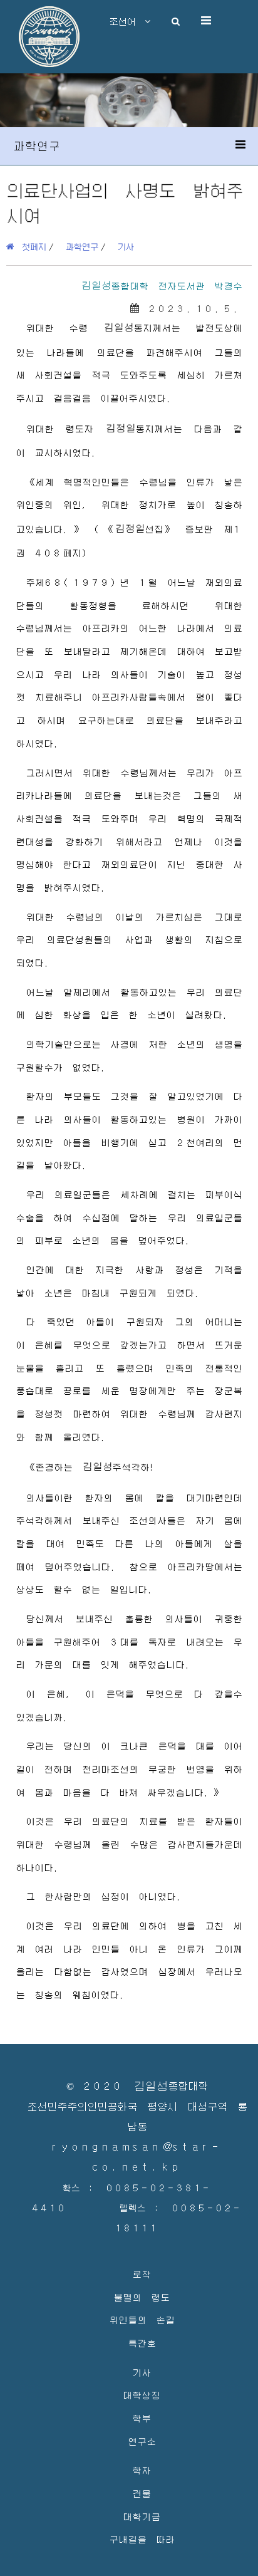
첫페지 (30, 246)
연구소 (142, 2441)
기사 (126, 246)
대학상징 (142, 2395)
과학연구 (82, 246)
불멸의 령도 (142, 2297)
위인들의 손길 (142, 2319)
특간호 (142, 2343)
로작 (142, 2274)
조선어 (127, 21)
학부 (142, 2418)
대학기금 (142, 2516)
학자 (142, 2470)
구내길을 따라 (142, 2539)
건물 (142, 2493)
